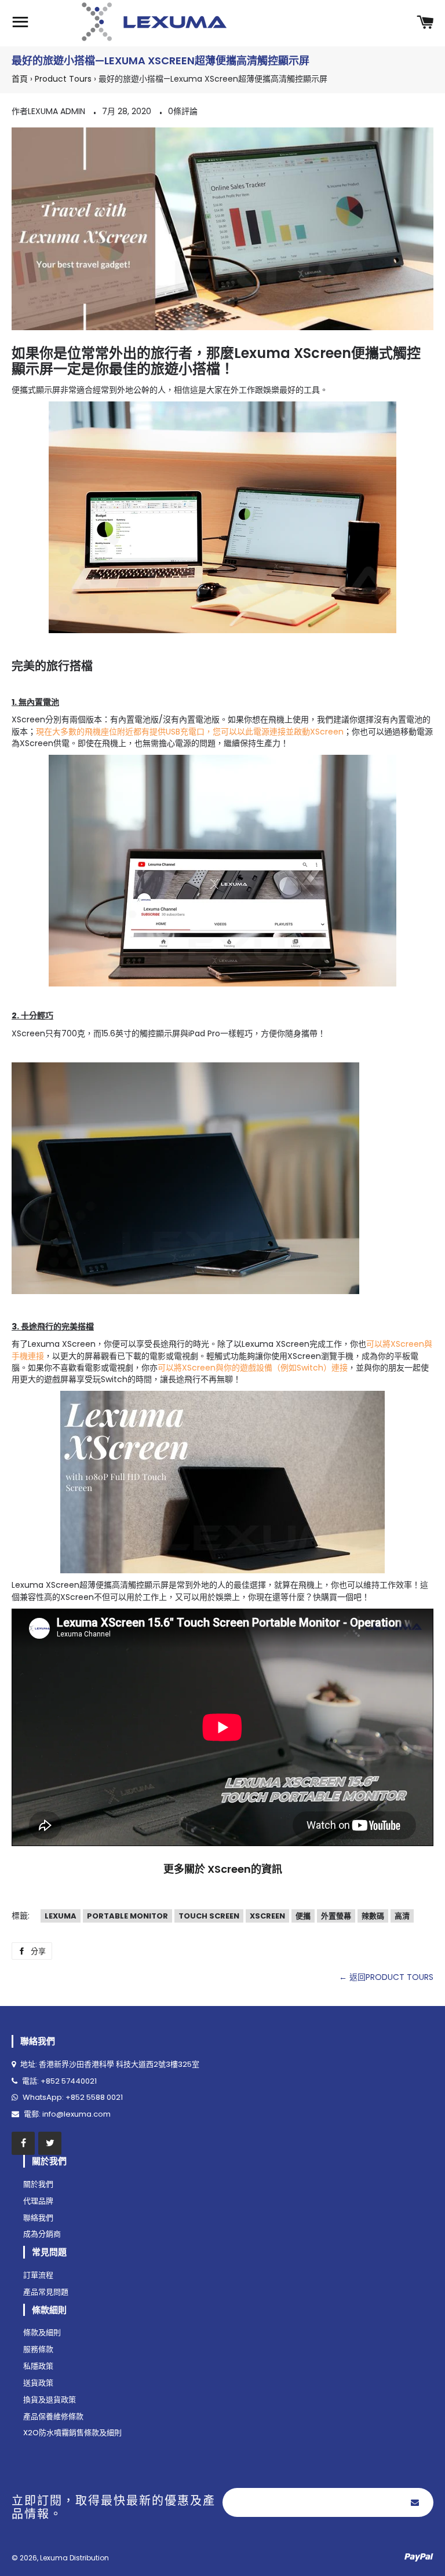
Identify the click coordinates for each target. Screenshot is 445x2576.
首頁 (20, 79)
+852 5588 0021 (94, 2097)
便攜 (303, 1916)
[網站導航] (20, 23)
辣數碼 (373, 1916)
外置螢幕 (336, 1916)
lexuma (61, 1916)
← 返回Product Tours (386, 1977)
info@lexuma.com (76, 2114)
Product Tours (63, 79)
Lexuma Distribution (74, 2558)
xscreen (267, 1916)
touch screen (209, 1916)
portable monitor (127, 1916)
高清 (402, 1916)
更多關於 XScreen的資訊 (223, 1869)
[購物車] (425, 23)
